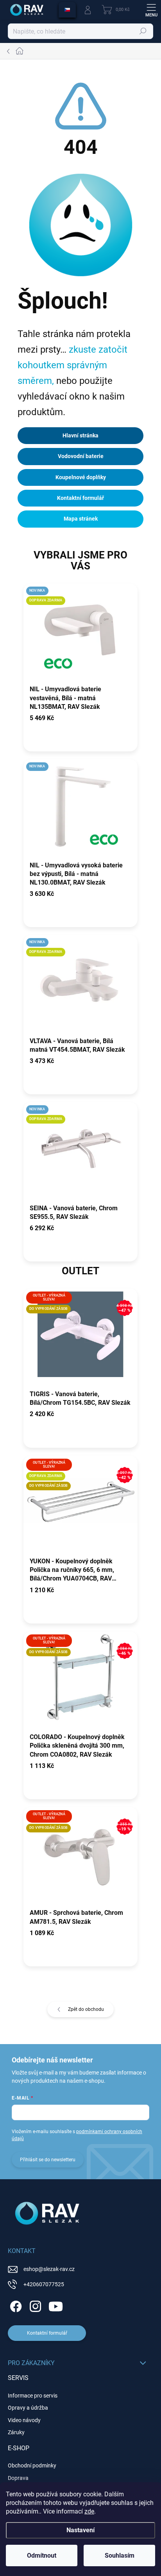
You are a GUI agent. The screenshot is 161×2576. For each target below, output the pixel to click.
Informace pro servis (33, 2396)
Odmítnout (42, 2555)
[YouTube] (56, 2305)
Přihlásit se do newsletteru (48, 2160)
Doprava (18, 2478)
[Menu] (151, 10)
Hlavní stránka (80, 435)
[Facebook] (15, 2305)
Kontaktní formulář (80, 498)
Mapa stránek (81, 519)
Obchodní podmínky (32, 2465)
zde (89, 2511)
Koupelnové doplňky (81, 477)
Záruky (16, 2432)
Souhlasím (120, 2555)
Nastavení (80, 2530)
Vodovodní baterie (81, 456)
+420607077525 (44, 2284)
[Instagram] (34, 2305)
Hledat (143, 31)
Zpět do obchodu (86, 2009)
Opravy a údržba (28, 2408)
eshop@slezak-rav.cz (49, 2269)
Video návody (24, 2420)
